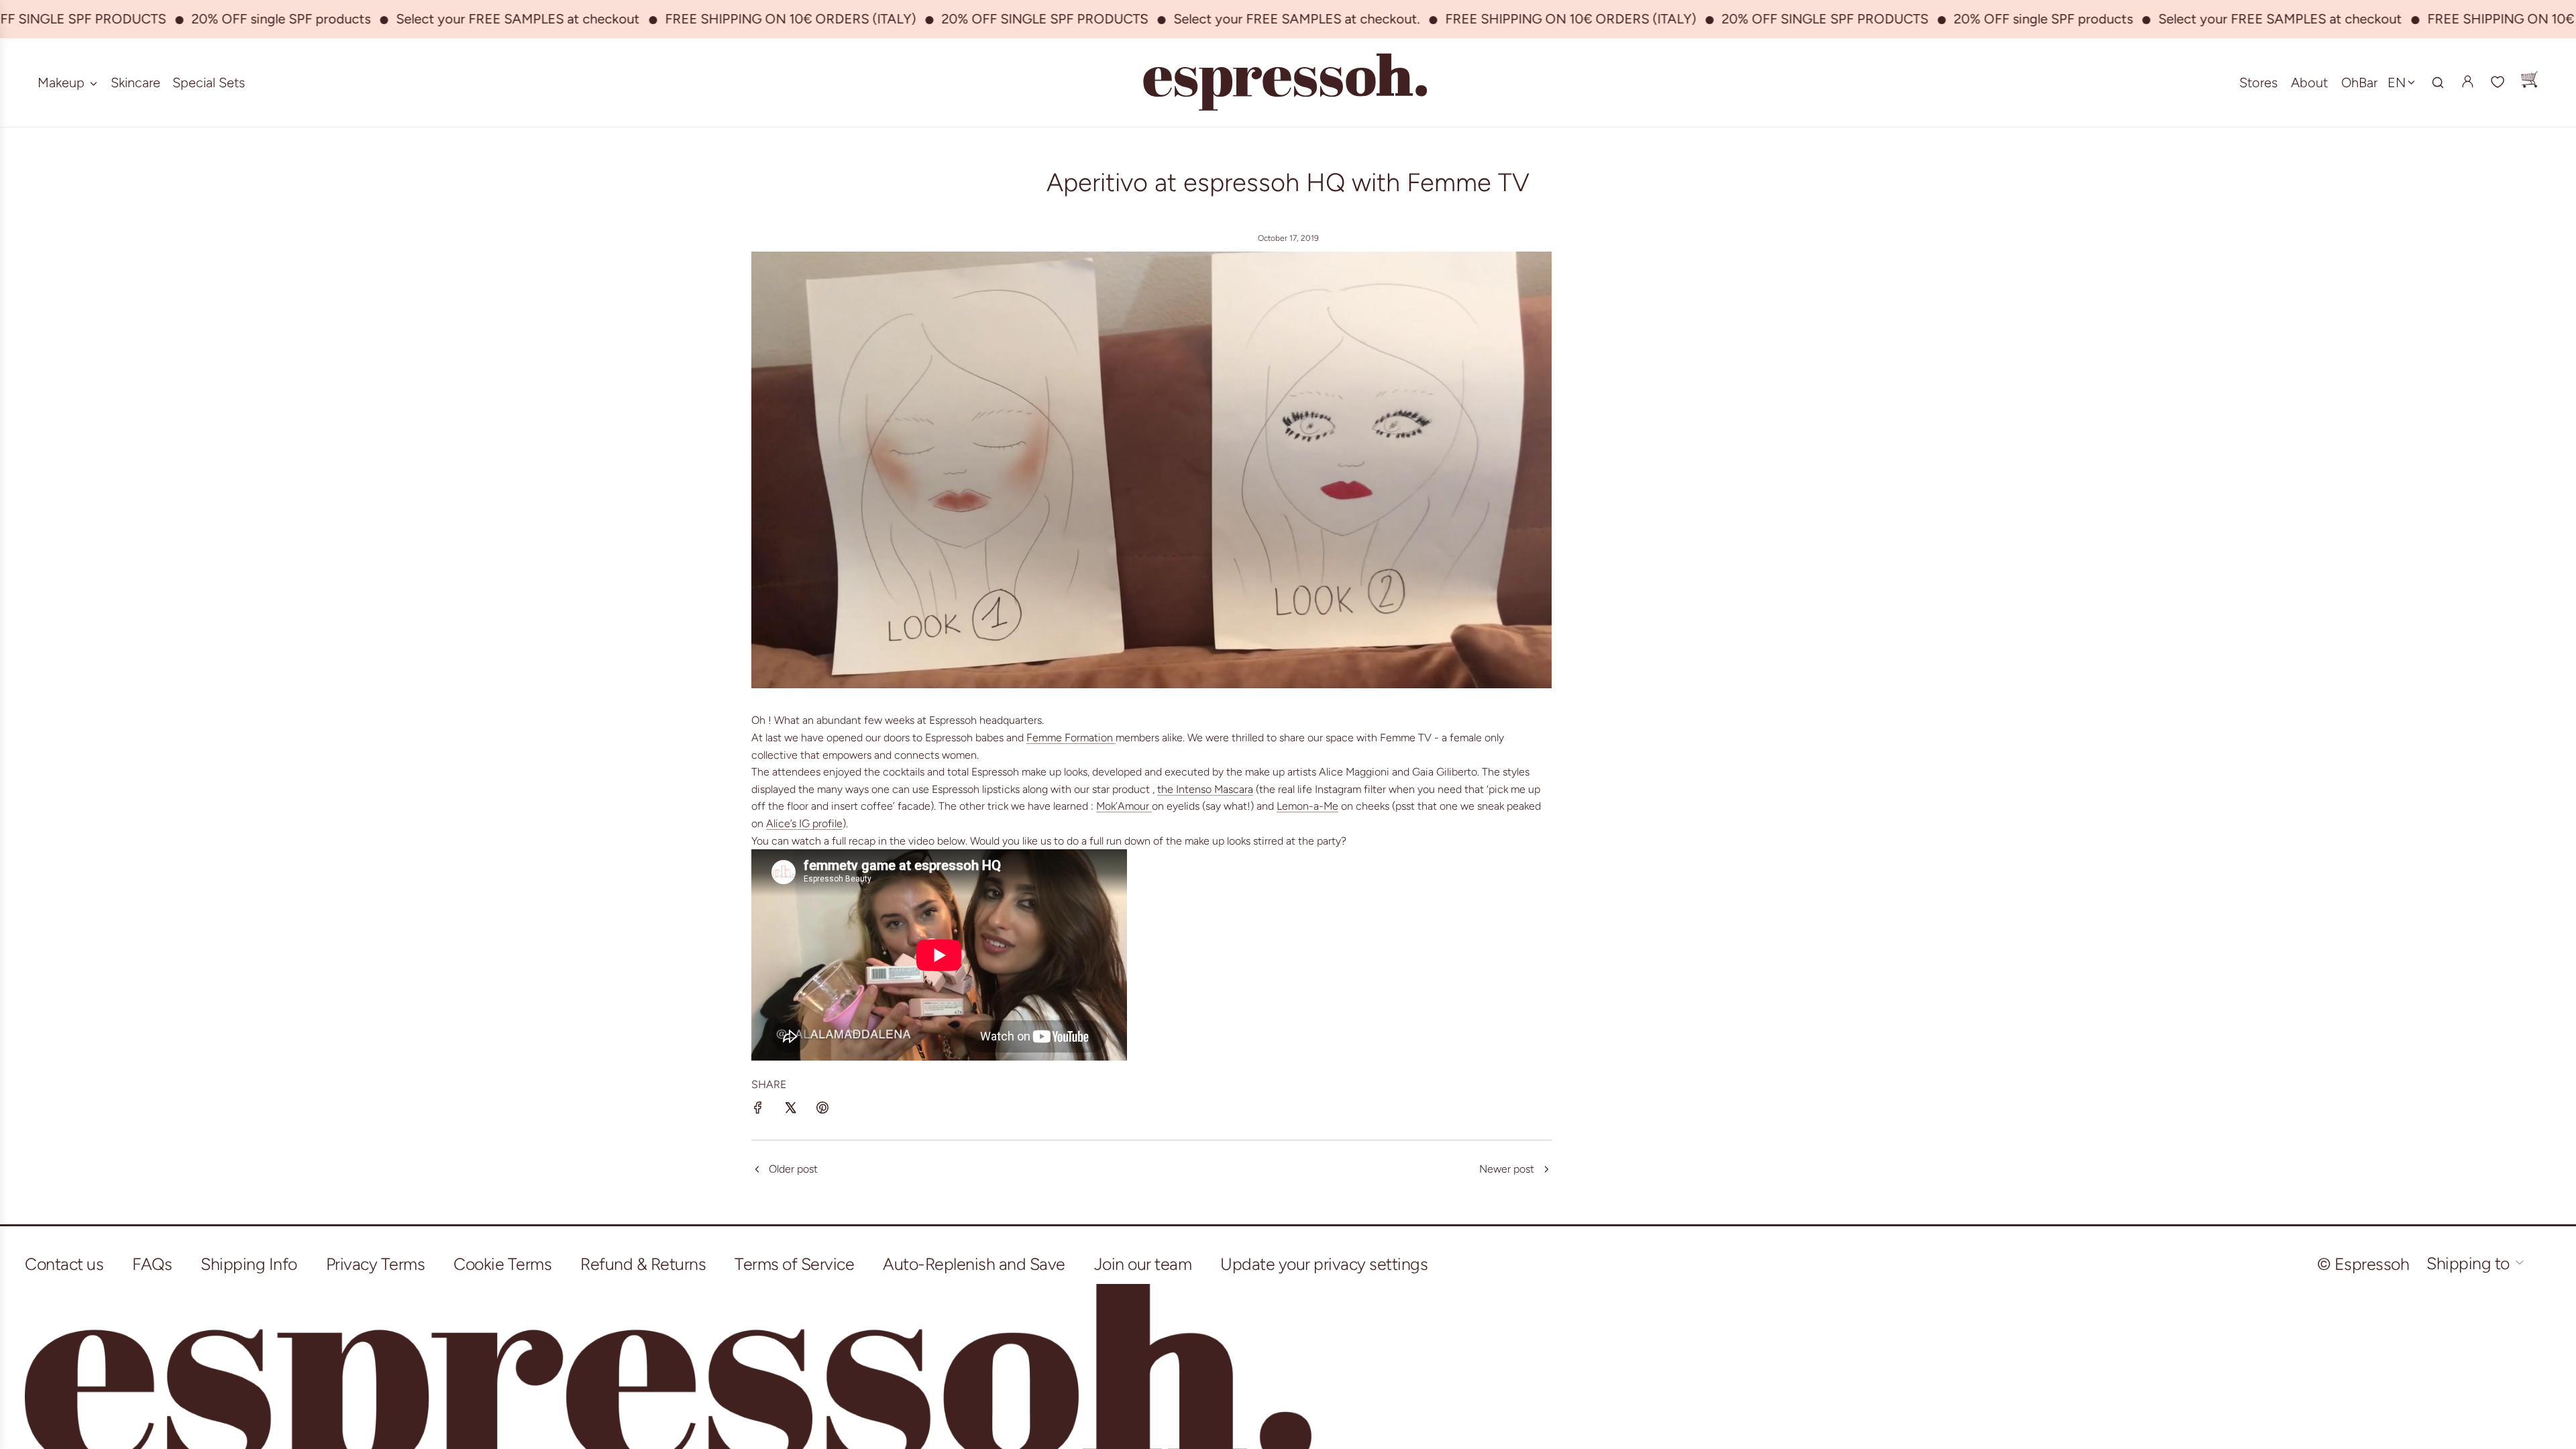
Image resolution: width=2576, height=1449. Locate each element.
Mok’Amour (1123, 806)
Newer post (1507, 1169)
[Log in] (2467, 82)
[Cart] (2529, 83)
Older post (793, 1169)
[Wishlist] (2498, 83)
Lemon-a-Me (1307, 806)
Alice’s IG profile (804, 823)
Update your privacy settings (1324, 1264)
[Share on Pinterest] (822, 1110)
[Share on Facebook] (758, 1110)
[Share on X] (790, 1110)
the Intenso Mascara (1205, 789)
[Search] (2438, 83)
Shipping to (2470, 1263)
